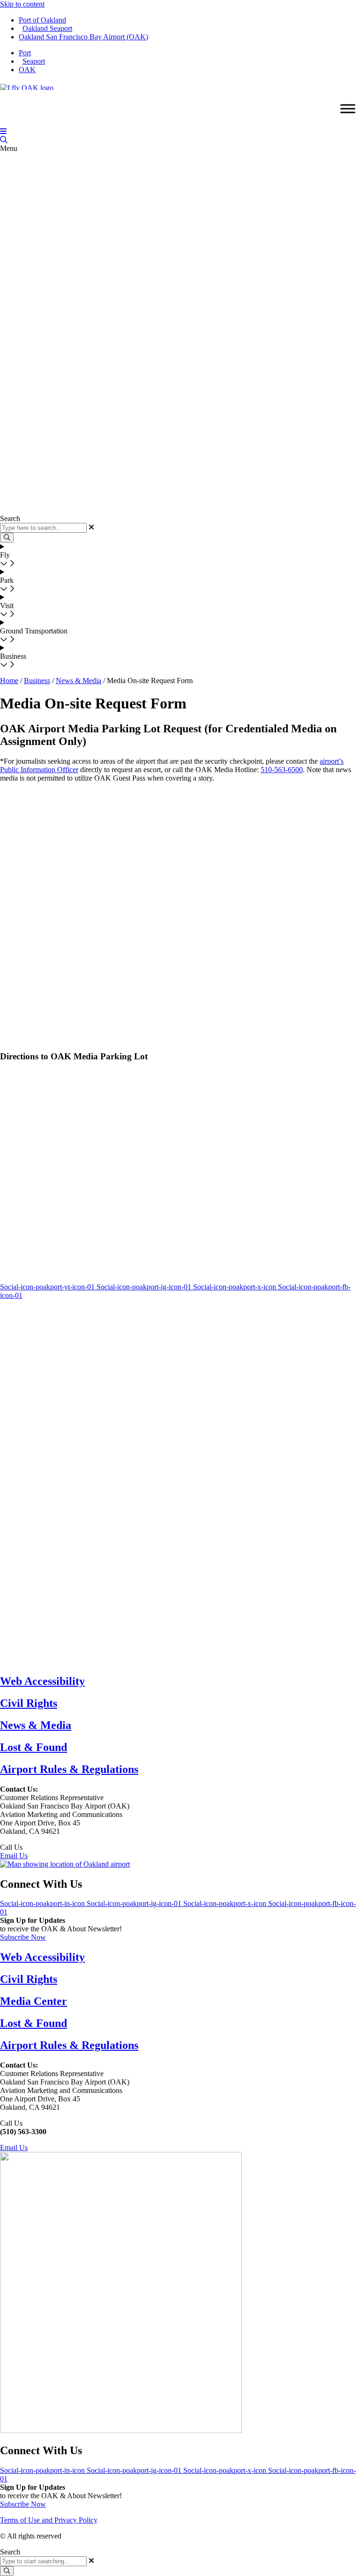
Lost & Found (34, 1747)
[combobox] (43, 2561)
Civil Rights (29, 1703)
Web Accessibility (42, 1681)
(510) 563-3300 (48, 1847)
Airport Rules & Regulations (69, 1769)
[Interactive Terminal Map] (4, 140)
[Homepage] (27, 86)
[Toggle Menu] (348, 109)
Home (9, 681)
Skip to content (22, 4)
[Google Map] (65, 1864)
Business (37, 681)
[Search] (7, 2571)
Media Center (34, 2001)
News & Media (79, 681)
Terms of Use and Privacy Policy (49, 2520)
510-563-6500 (282, 770)
